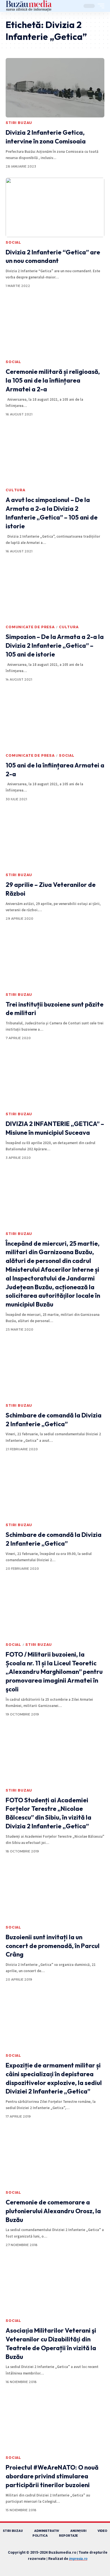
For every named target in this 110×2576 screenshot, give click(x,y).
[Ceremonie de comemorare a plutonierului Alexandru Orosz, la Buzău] (55, 2157)
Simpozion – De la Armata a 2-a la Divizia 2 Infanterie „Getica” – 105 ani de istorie (55, 645)
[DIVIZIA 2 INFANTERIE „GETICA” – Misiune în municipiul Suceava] (55, 1079)
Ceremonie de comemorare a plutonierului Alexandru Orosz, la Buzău (53, 2211)
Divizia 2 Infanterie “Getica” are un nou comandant (53, 257)
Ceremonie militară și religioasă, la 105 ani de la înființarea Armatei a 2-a (53, 380)
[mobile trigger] (100, 6)
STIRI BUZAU (19, 123)
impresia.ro (78, 2559)
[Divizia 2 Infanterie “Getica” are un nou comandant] (55, 207)
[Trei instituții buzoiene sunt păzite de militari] (55, 960)
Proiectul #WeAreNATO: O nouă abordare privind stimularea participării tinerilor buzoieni (52, 2476)
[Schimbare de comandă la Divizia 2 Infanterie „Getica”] (55, 1370)
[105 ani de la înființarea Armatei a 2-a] (55, 720)
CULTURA (16, 490)
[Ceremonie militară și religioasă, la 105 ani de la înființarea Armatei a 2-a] (55, 327)
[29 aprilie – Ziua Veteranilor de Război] (55, 840)
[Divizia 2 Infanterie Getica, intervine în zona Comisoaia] (55, 88)
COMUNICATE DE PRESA (30, 627)
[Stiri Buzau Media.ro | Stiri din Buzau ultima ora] (29, 6)
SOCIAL (13, 242)
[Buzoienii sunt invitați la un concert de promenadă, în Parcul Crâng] (55, 1892)
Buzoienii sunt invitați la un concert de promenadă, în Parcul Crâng (53, 1946)
